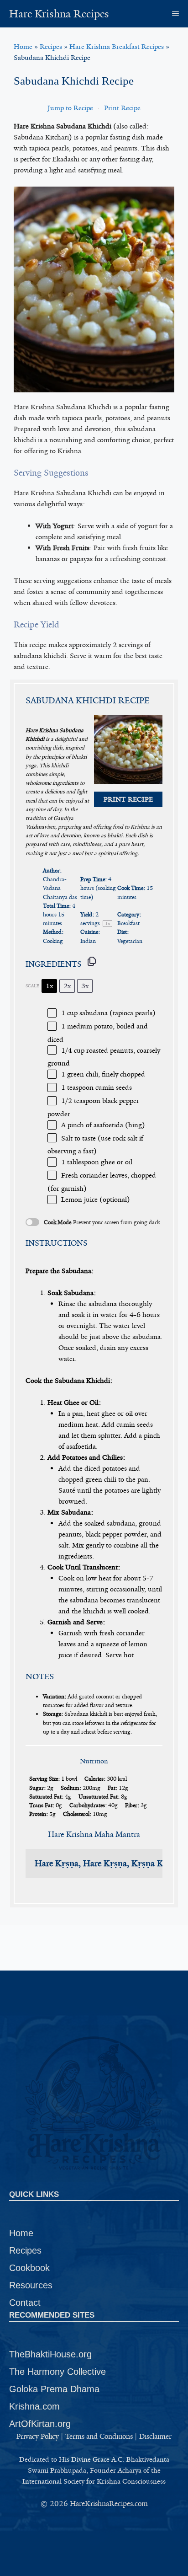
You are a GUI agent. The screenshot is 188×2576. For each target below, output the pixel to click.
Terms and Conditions (99, 2436)
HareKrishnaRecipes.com (109, 2504)
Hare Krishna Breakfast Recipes (117, 47)
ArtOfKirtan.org (40, 2424)
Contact (25, 2303)
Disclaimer (155, 2436)
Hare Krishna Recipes (59, 14)
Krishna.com (34, 2406)
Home (23, 47)
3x (85, 986)
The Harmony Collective (57, 2372)
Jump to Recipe (70, 108)
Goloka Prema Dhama (54, 2389)
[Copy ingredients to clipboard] (92, 961)
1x (50, 986)
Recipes (51, 47)
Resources (31, 2285)
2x (67, 986)
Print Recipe (122, 108)
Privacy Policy (38, 2436)
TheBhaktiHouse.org (50, 2354)
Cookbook (29, 2268)
